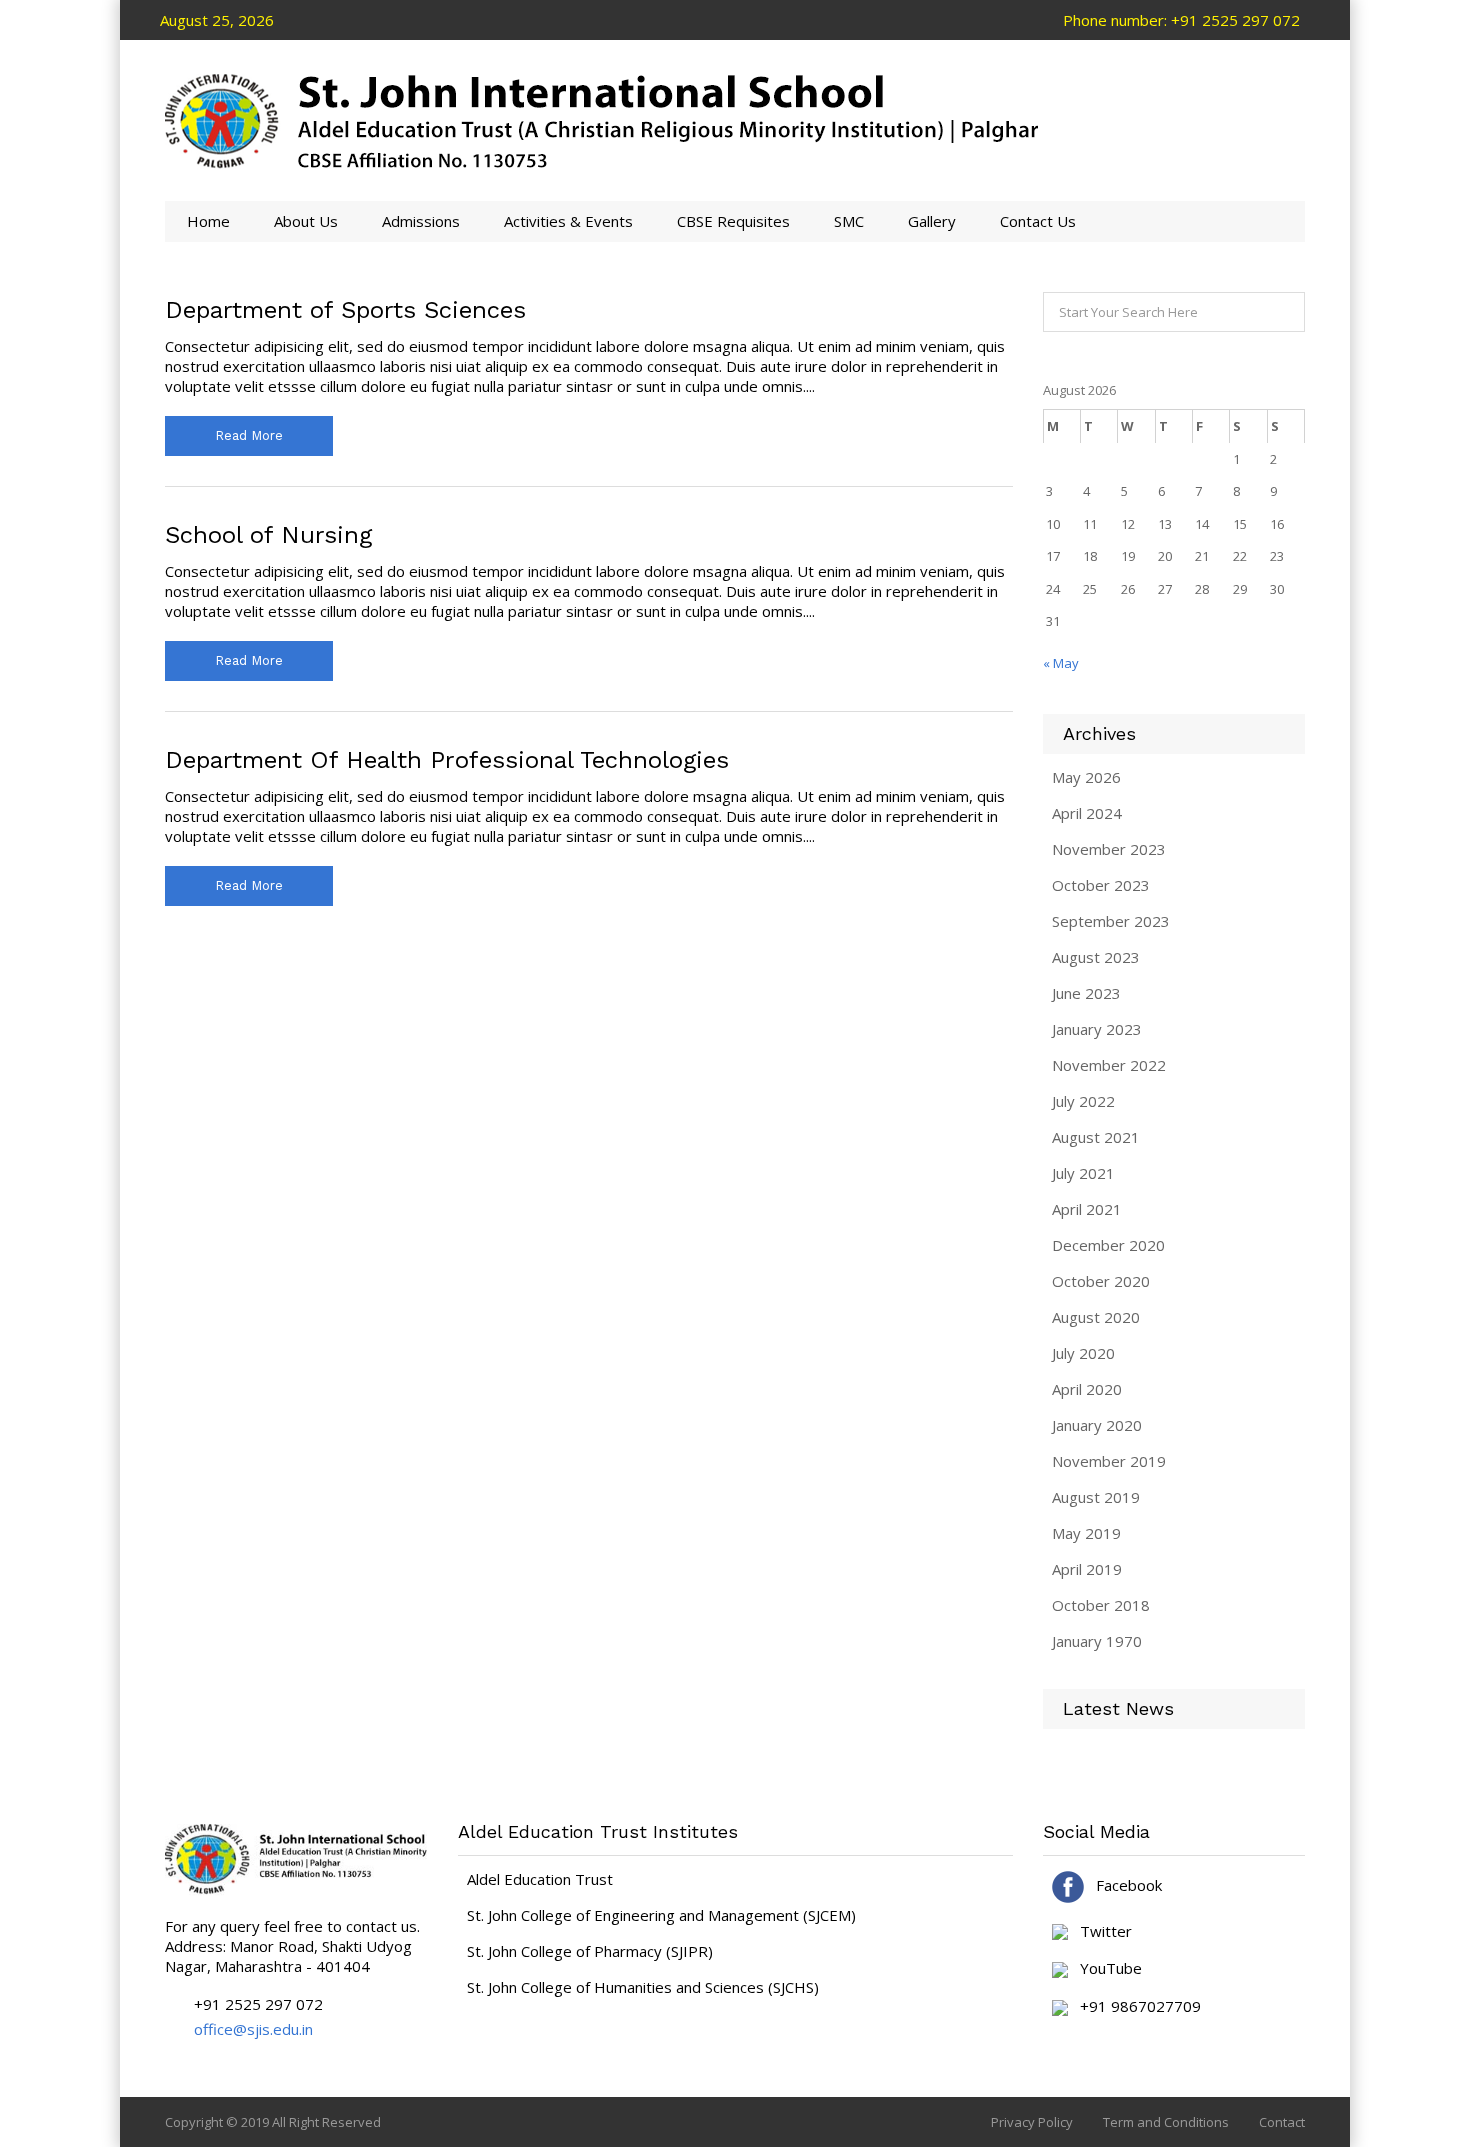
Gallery (932, 221)
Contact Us (1038, 221)
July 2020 (1083, 1353)
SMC (849, 221)
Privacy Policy (1032, 2122)
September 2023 (1111, 921)
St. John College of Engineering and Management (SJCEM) (661, 1915)
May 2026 (1086, 777)
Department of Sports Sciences (345, 310)
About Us (306, 221)
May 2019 (1086, 1533)
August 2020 (1096, 1317)
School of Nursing (268, 535)
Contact (1282, 2122)
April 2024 (1087, 813)
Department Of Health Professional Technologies (447, 760)
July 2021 (1083, 1173)
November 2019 (1109, 1461)
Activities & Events (568, 221)
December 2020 (1108, 1245)
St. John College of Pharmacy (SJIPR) (590, 1951)
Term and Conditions (1166, 2122)
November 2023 (1109, 849)
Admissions (421, 221)
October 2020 (1101, 1281)
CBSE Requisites (733, 221)
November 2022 (1109, 1065)
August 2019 (1096, 1497)
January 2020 (1097, 1425)
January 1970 (1097, 1641)
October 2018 (1101, 1605)
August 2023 (1096, 957)
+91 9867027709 (1134, 2007)
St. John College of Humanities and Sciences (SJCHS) (643, 1987)
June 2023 (1086, 993)
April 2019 (1087, 1569)
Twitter (1100, 1932)
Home (208, 221)
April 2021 (1087, 1209)
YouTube (1105, 1969)
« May (1061, 663)
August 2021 (1096, 1137)
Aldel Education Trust (540, 1879)
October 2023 (1101, 885)
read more (249, 435)
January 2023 (1097, 1029)
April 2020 (1087, 1389)
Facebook (1123, 1885)
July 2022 (1083, 1101)
